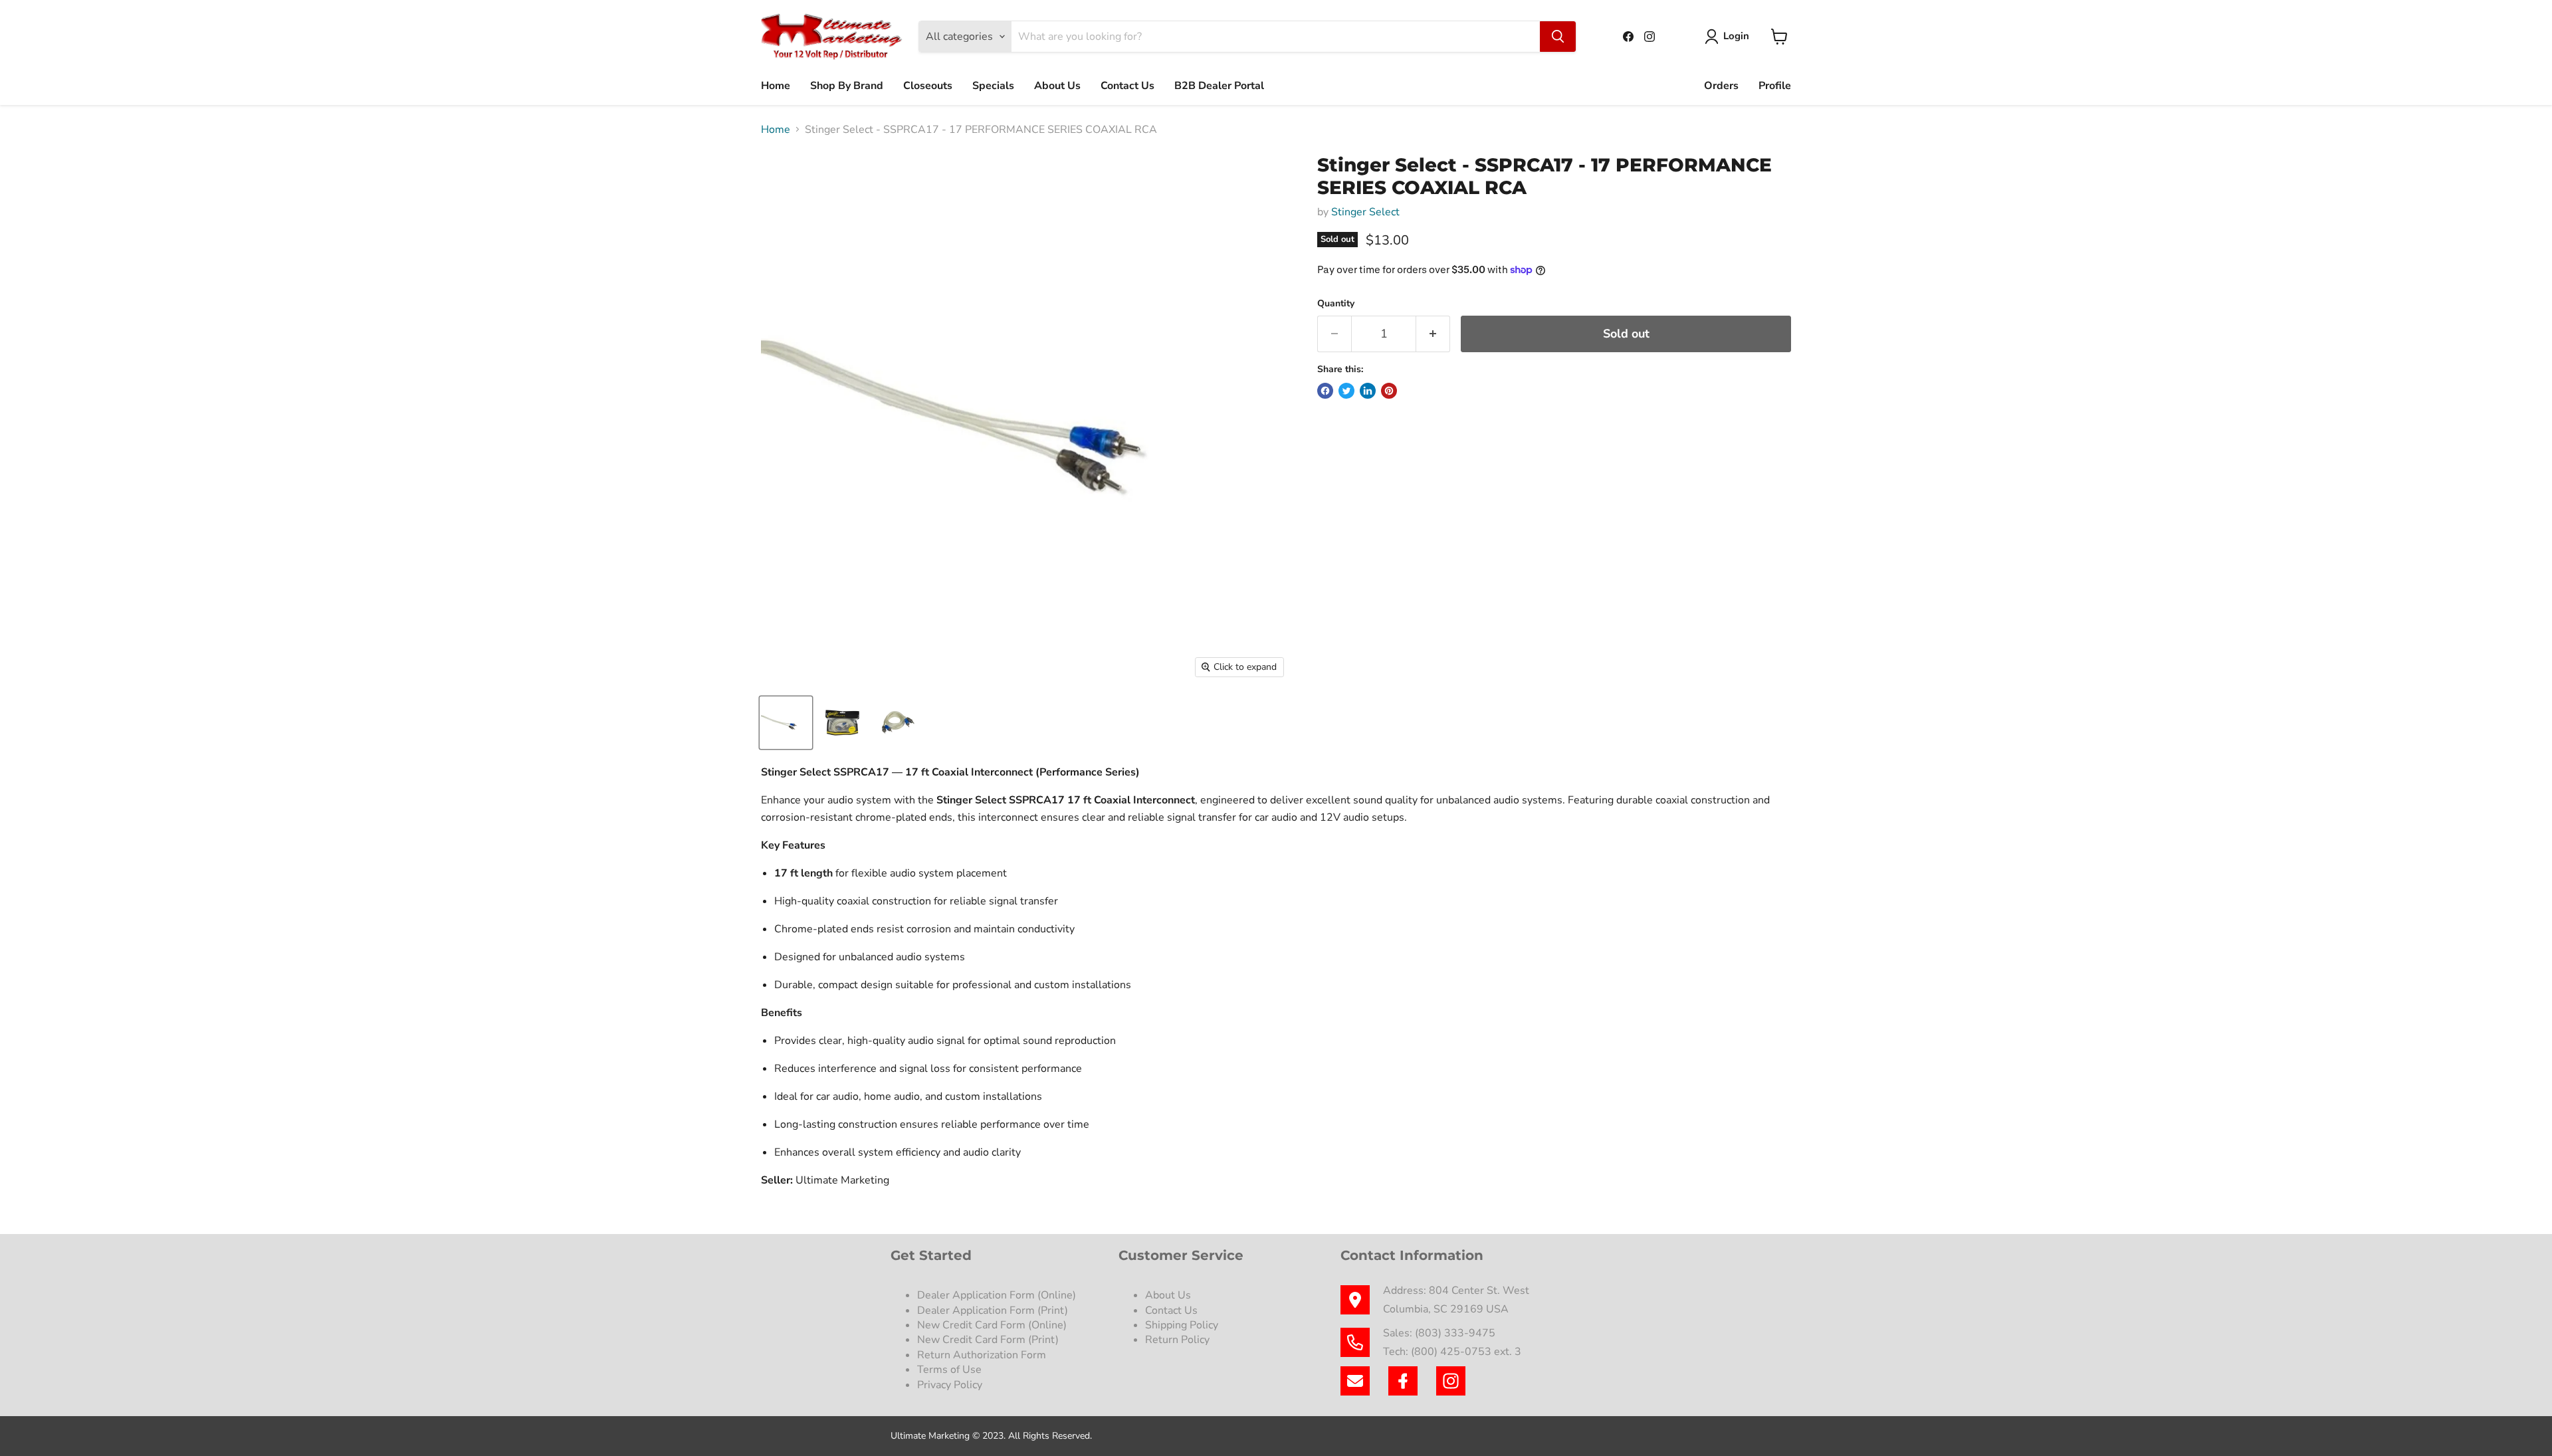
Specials (993, 86)
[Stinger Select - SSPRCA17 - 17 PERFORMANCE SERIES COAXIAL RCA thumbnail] (786, 723)
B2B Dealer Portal (1219, 86)
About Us (1057, 86)
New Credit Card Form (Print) (988, 1340)
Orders (1721, 86)
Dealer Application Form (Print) (993, 1310)
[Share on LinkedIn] (1368, 391)
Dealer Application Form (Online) (997, 1295)
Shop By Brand (847, 86)
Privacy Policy (951, 1385)
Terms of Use (951, 1370)
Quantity (1336, 304)
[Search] (1558, 37)
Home (776, 86)
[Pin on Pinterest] (1389, 391)
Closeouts (928, 86)
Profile (1775, 86)
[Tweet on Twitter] (1346, 391)
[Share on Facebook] (1325, 391)
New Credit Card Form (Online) (992, 1325)
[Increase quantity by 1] (1433, 334)
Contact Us (1127, 86)
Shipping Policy (1182, 1325)
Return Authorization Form (982, 1355)
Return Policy (1177, 1340)
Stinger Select (1365, 212)
